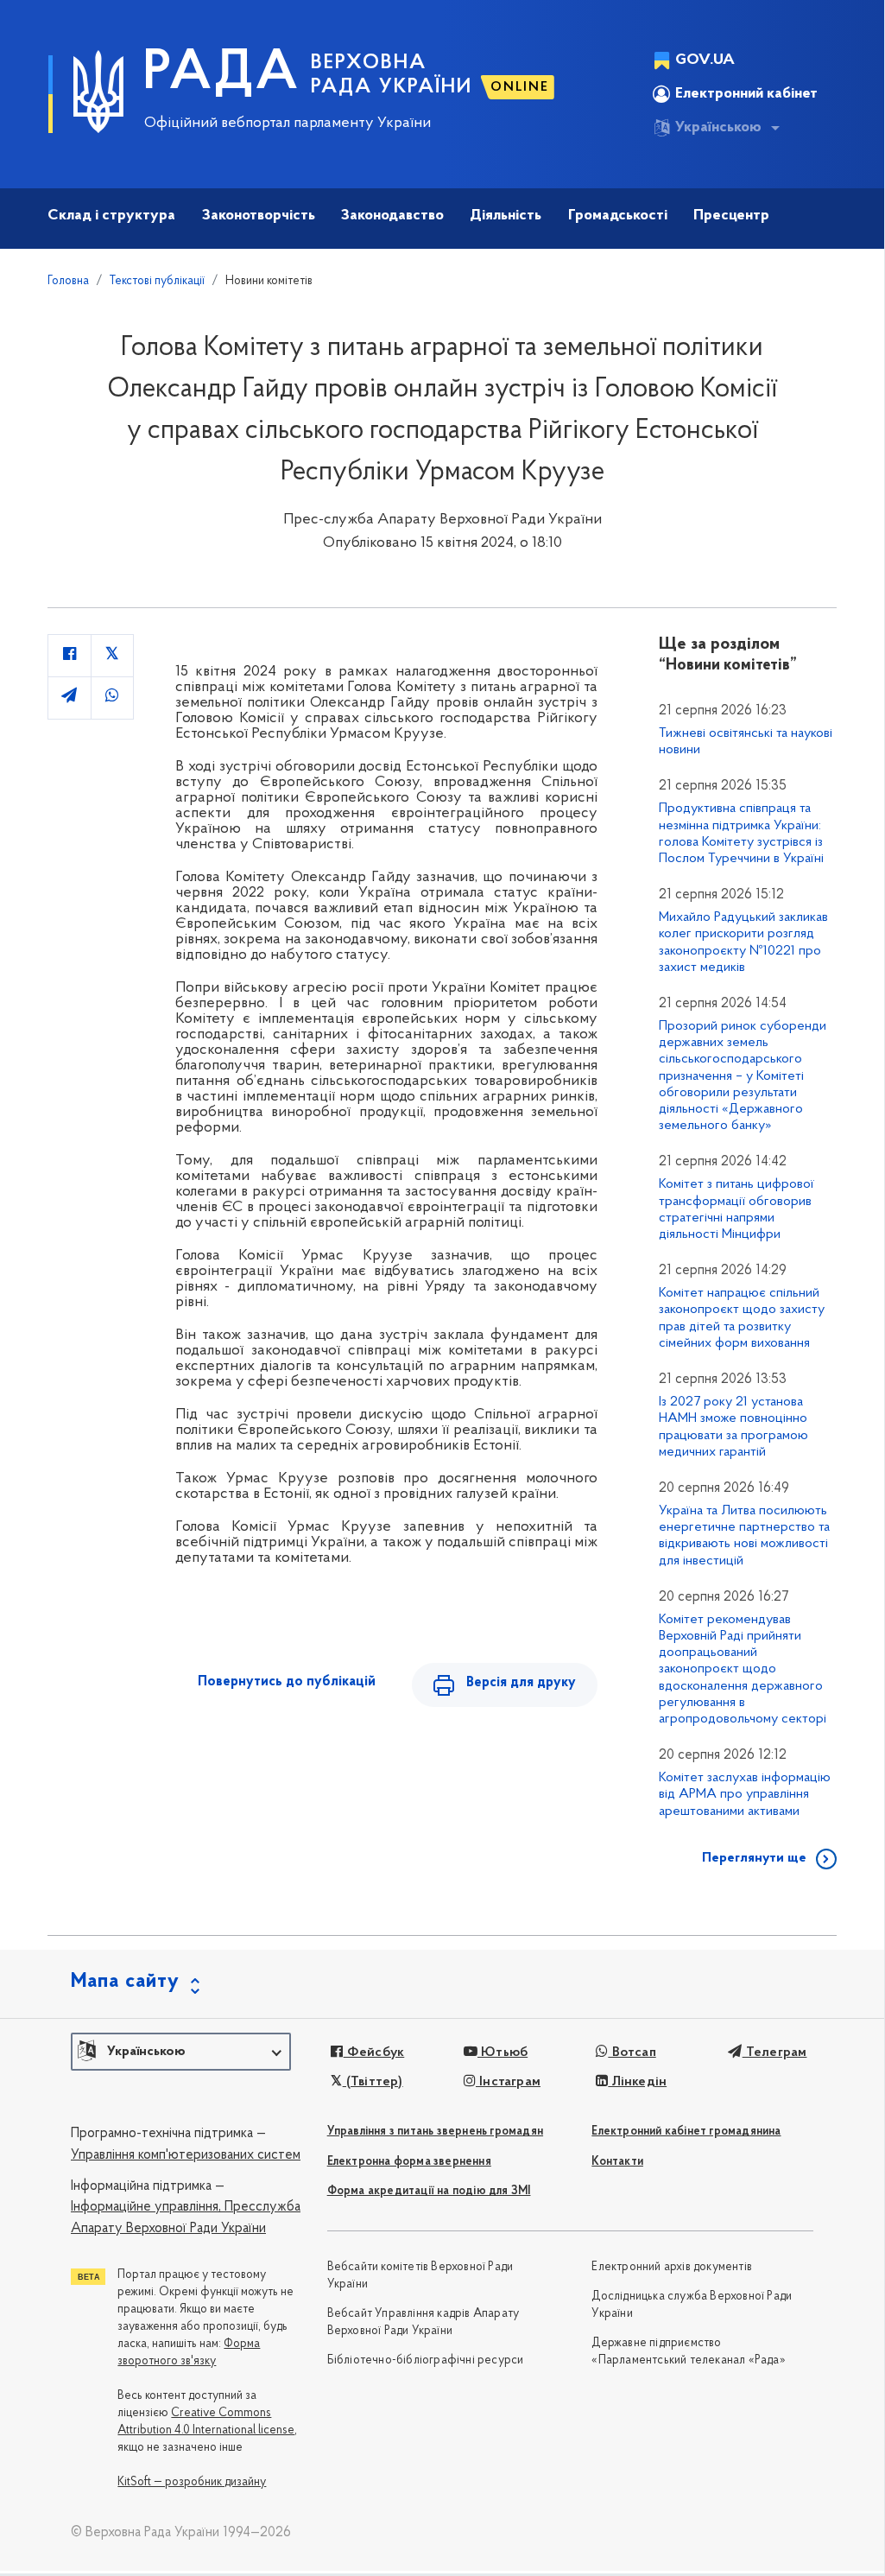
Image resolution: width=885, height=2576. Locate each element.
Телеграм (774, 2053)
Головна (68, 281)
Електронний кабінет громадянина (686, 2132)
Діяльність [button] (506, 216)
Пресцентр (731, 216)
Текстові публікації (157, 281)
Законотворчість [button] (259, 216)
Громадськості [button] (618, 216)
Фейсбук (374, 2053)
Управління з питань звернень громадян (435, 2132)
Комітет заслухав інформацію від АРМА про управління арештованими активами (745, 1794)
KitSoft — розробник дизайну (192, 2482)
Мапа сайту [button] (125, 1982)
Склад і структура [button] (111, 216)
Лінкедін (637, 2082)
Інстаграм (508, 2082)
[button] (181, 2052)
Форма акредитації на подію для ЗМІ (429, 2191)
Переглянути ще (754, 1858)
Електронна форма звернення (409, 2162)
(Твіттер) (373, 2082)
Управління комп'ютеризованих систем (186, 2155)
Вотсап (632, 2053)
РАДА (221, 74)
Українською (718, 128)
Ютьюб (503, 2053)
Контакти (617, 2162)
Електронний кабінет (746, 94)
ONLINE (520, 87)
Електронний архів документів (672, 2267)
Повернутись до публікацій (287, 1682)
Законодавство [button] (392, 216)
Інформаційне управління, (146, 2207)
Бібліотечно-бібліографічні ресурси (426, 2360)
